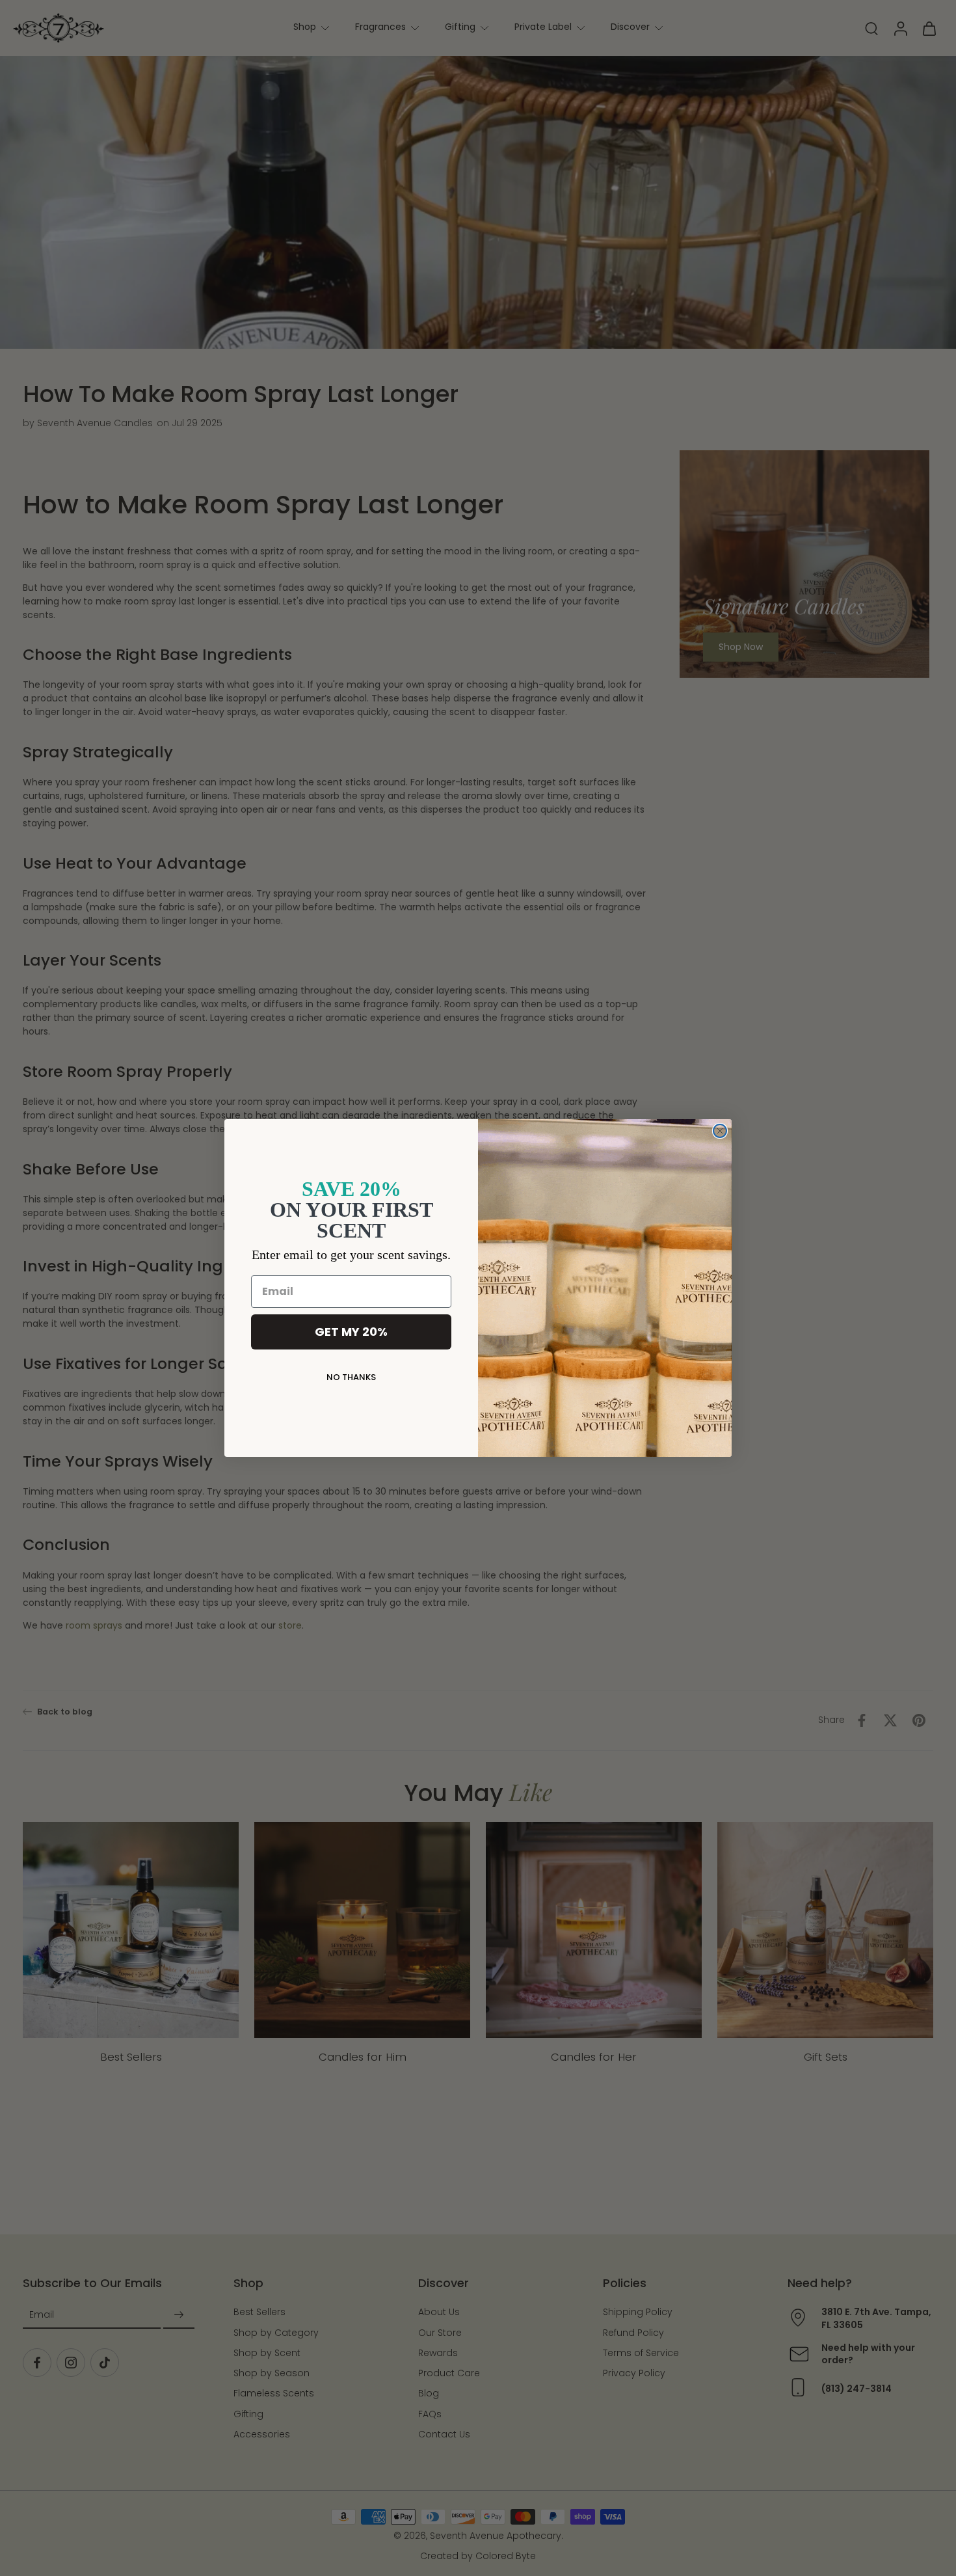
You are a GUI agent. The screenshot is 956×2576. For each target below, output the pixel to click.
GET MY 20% (351, 1332)
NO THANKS (351, 1377)
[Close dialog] (720, 1131)
